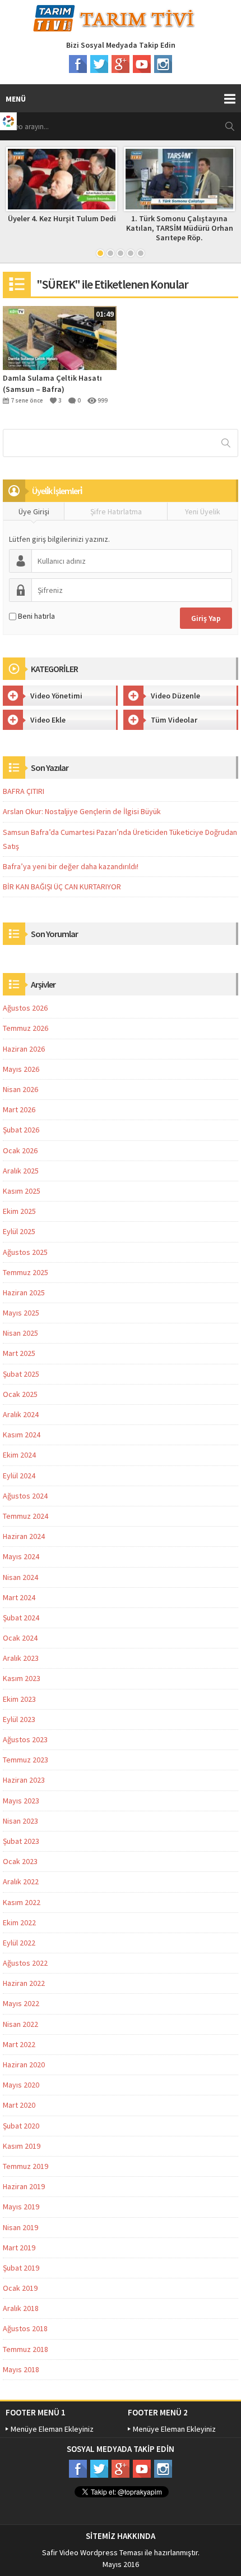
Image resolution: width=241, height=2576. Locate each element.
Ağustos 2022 (25, 1963)
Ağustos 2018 (25, 2328)
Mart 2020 (19, 2105)
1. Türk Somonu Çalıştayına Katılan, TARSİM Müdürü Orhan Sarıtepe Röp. (180, 228)
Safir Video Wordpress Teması (92, 2552)
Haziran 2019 (24, 2186)
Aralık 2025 (21, 1171)
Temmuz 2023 (26, 1760)
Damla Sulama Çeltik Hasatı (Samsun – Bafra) (52, 383)
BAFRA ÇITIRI (24, 791)
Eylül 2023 (19, 1719)
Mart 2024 (19, 1597)
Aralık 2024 (21, 1414)
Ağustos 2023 (25, 1739)
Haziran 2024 (24, 1536)
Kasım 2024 (22, 1435)
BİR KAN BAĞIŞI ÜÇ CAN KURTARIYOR (62, 887)
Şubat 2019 (21, 2268)
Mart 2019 (19, 2248)
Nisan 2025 (20, 1333)
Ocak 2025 (20, 1394)
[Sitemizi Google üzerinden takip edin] (121, 64)
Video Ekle (48, 720)
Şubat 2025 (21, 1374)
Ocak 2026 (20, 1150)
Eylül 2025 (19, 1231)
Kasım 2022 (22, 1902)
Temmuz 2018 (26, 2349)
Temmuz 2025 (26, 1272)
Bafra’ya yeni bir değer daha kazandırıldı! (71, 866)
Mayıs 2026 (21, 1069)
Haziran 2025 (24, 1292)
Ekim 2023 (19, 1699)
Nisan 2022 (20, 2024)
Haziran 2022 (24, 1983)
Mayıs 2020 (21, 2085)
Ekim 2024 (19, 1455)
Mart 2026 (19, 1109)
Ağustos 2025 (25, 1252)
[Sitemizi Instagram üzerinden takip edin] (163, 64)
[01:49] (60, 337)
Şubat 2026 (21, 1130)
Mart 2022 (19, 2044)
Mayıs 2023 (21, 1801)
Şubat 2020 (21, 2126)
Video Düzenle (175, 696)
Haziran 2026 (24, 1049)
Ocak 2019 (20, 2288)
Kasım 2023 (22, 1678)
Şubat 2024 (21, 1618)
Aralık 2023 (21, 1658)
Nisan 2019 (20, 2227)
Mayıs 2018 (21, 2369)
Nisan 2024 (20, 1577)
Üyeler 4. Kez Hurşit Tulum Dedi (62, 218)
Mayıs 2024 (21, 1556)
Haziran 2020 (24, 2065)
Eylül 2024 (19, 1476)
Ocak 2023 (20, 1861)
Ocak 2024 (20, 1638)
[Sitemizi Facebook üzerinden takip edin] (78, 64)
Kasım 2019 (22, 2146)
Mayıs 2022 (21, 2003)
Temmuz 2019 (26, 2166)
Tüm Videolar (174, 720)
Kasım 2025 (22, 1191)
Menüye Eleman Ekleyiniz (52, 2429)
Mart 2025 (19, 1353)
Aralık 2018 (21, 2308)
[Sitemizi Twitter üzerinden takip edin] (99, 64)
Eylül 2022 (19, 1943)
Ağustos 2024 (25, 1496)
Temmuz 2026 (26, 1028)
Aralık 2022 (21, 1881)
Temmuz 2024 (26, 1516)
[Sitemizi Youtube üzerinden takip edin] (142, 64)
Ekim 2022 (19, 1922)
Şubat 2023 (21, 1841)
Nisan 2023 (20, 1821)
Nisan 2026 (20, 1089)
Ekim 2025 (19, 1211)
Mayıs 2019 (21, 2207)
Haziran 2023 (24, 1780)
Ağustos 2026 (25, 1008)
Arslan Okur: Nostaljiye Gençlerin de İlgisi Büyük (82, 811)
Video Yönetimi (56, 696)
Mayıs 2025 (21, 1313)
